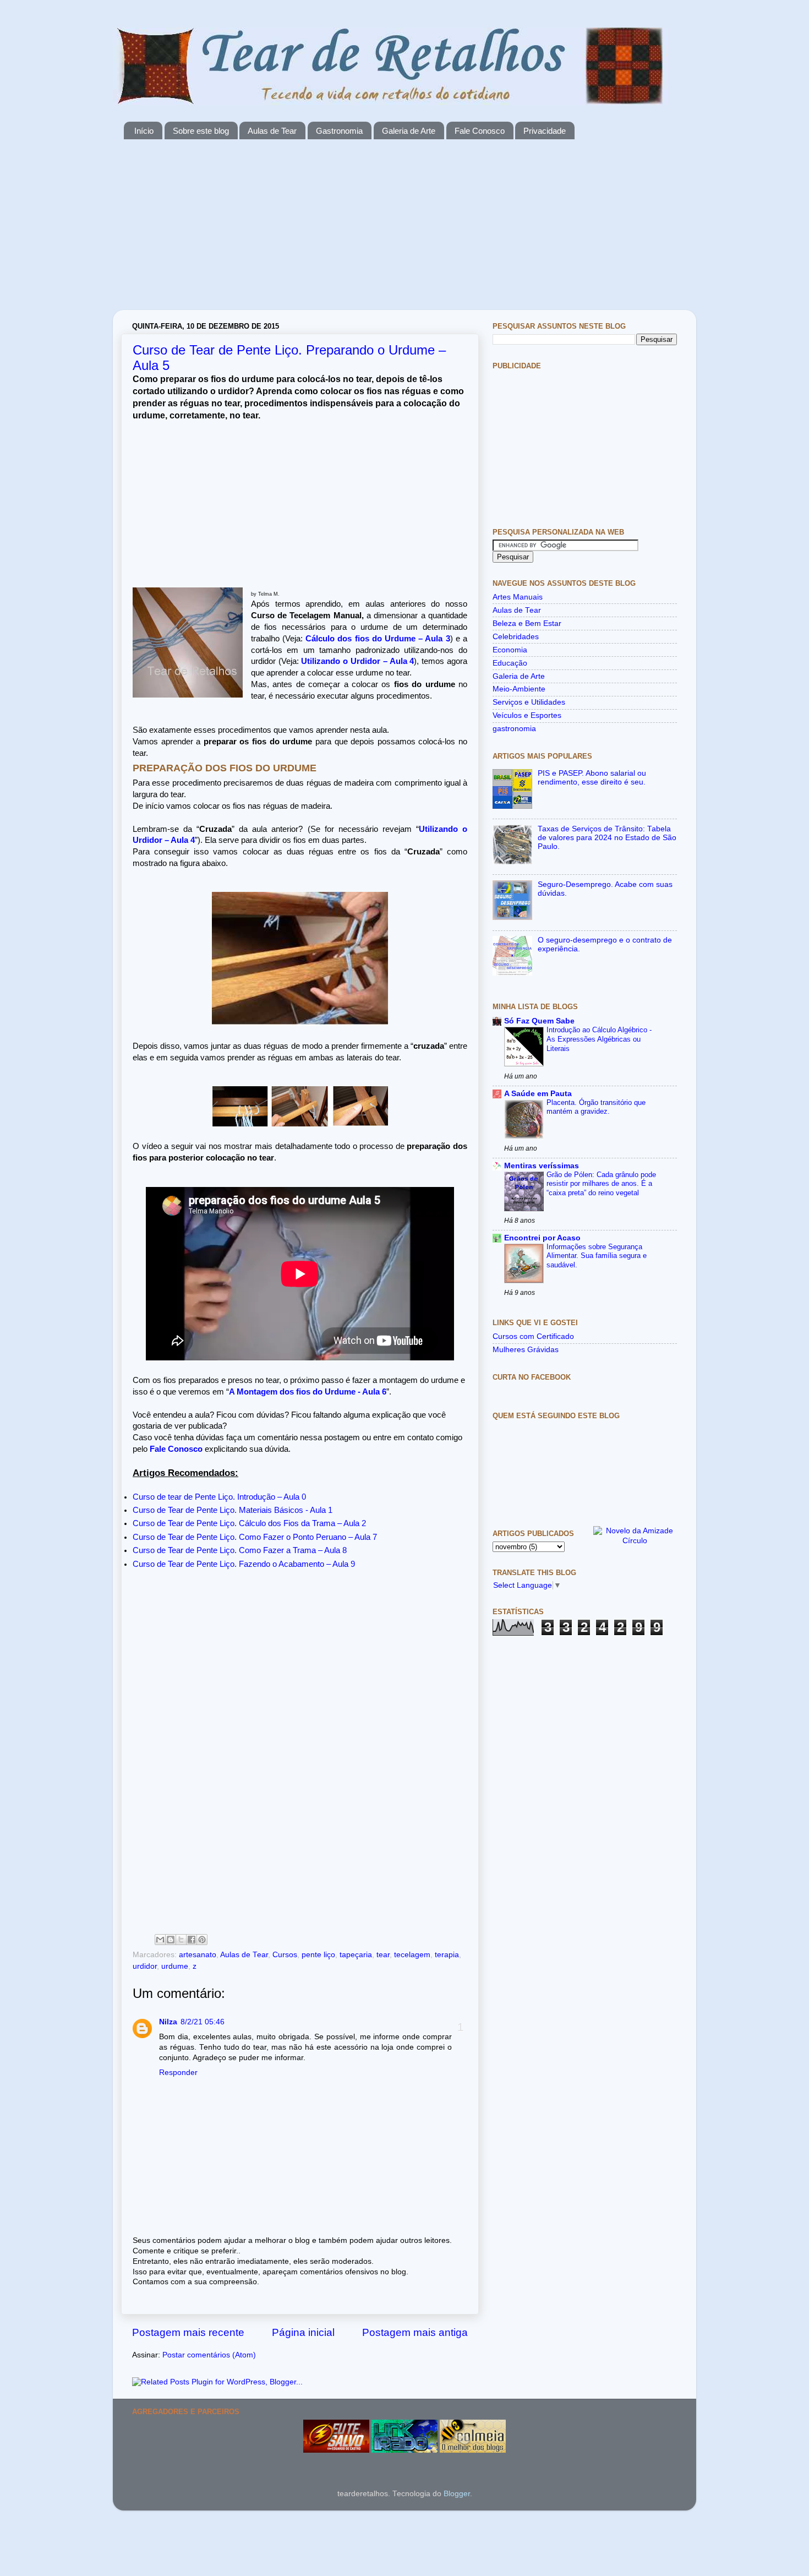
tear (383, 1955)
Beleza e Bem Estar (527, 623)
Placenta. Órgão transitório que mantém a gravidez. (596, 1107)
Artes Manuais (518, 597)
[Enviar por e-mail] (160, 1940)
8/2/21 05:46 (203, 2022)
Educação (510, 663)
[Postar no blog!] (171, 1940)
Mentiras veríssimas (542, 1166)
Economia (510, 650)
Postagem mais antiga (415, 2332)
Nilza (168, 2022)
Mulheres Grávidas (526, 1350)
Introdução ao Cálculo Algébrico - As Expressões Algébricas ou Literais (599, 1039)
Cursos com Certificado (533, 1336)
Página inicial (303, 2332)
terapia (447, 1955)
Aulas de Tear (272, 131)
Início (144, 131)
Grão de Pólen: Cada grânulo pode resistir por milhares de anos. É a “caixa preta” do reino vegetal (601, 1184)
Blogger (457, 2494)
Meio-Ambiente (519, 689)
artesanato (198, 1955)
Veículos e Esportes (527, 715)
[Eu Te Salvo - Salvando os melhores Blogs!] (336, 2450)
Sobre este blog (201, 131)
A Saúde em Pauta (538, 1094)
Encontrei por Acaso (542, 1238)
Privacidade (545, 131)
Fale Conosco (480, 131)
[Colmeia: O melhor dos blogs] (473, 2450)
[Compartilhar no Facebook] (192, 1940)
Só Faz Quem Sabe (539, 1021)
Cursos (285, 1955)
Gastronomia (339, 131)
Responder (178, 2073)
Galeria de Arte (409, 131)
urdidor (145, 1966)
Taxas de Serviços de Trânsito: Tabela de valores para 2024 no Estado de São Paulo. (607, 838)
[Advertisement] (404, 233)
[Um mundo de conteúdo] (404, 2450)
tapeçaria (356, 1955)
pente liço (318, 1955)
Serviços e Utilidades (529, 702)
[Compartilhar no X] (181, 1940)
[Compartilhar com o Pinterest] (202, 1940)
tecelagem (412, 1955)
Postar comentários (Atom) (209, 2355)
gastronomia (514, 729)
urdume (175, 1966)
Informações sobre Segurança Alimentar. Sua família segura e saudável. (597, 1256)
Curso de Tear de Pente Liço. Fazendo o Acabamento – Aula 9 (244, 1564)
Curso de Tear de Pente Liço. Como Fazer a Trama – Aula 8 (240, 1550)
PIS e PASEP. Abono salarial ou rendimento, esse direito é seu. (592, 778)
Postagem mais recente (188, 2332)
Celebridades (516, 637)
